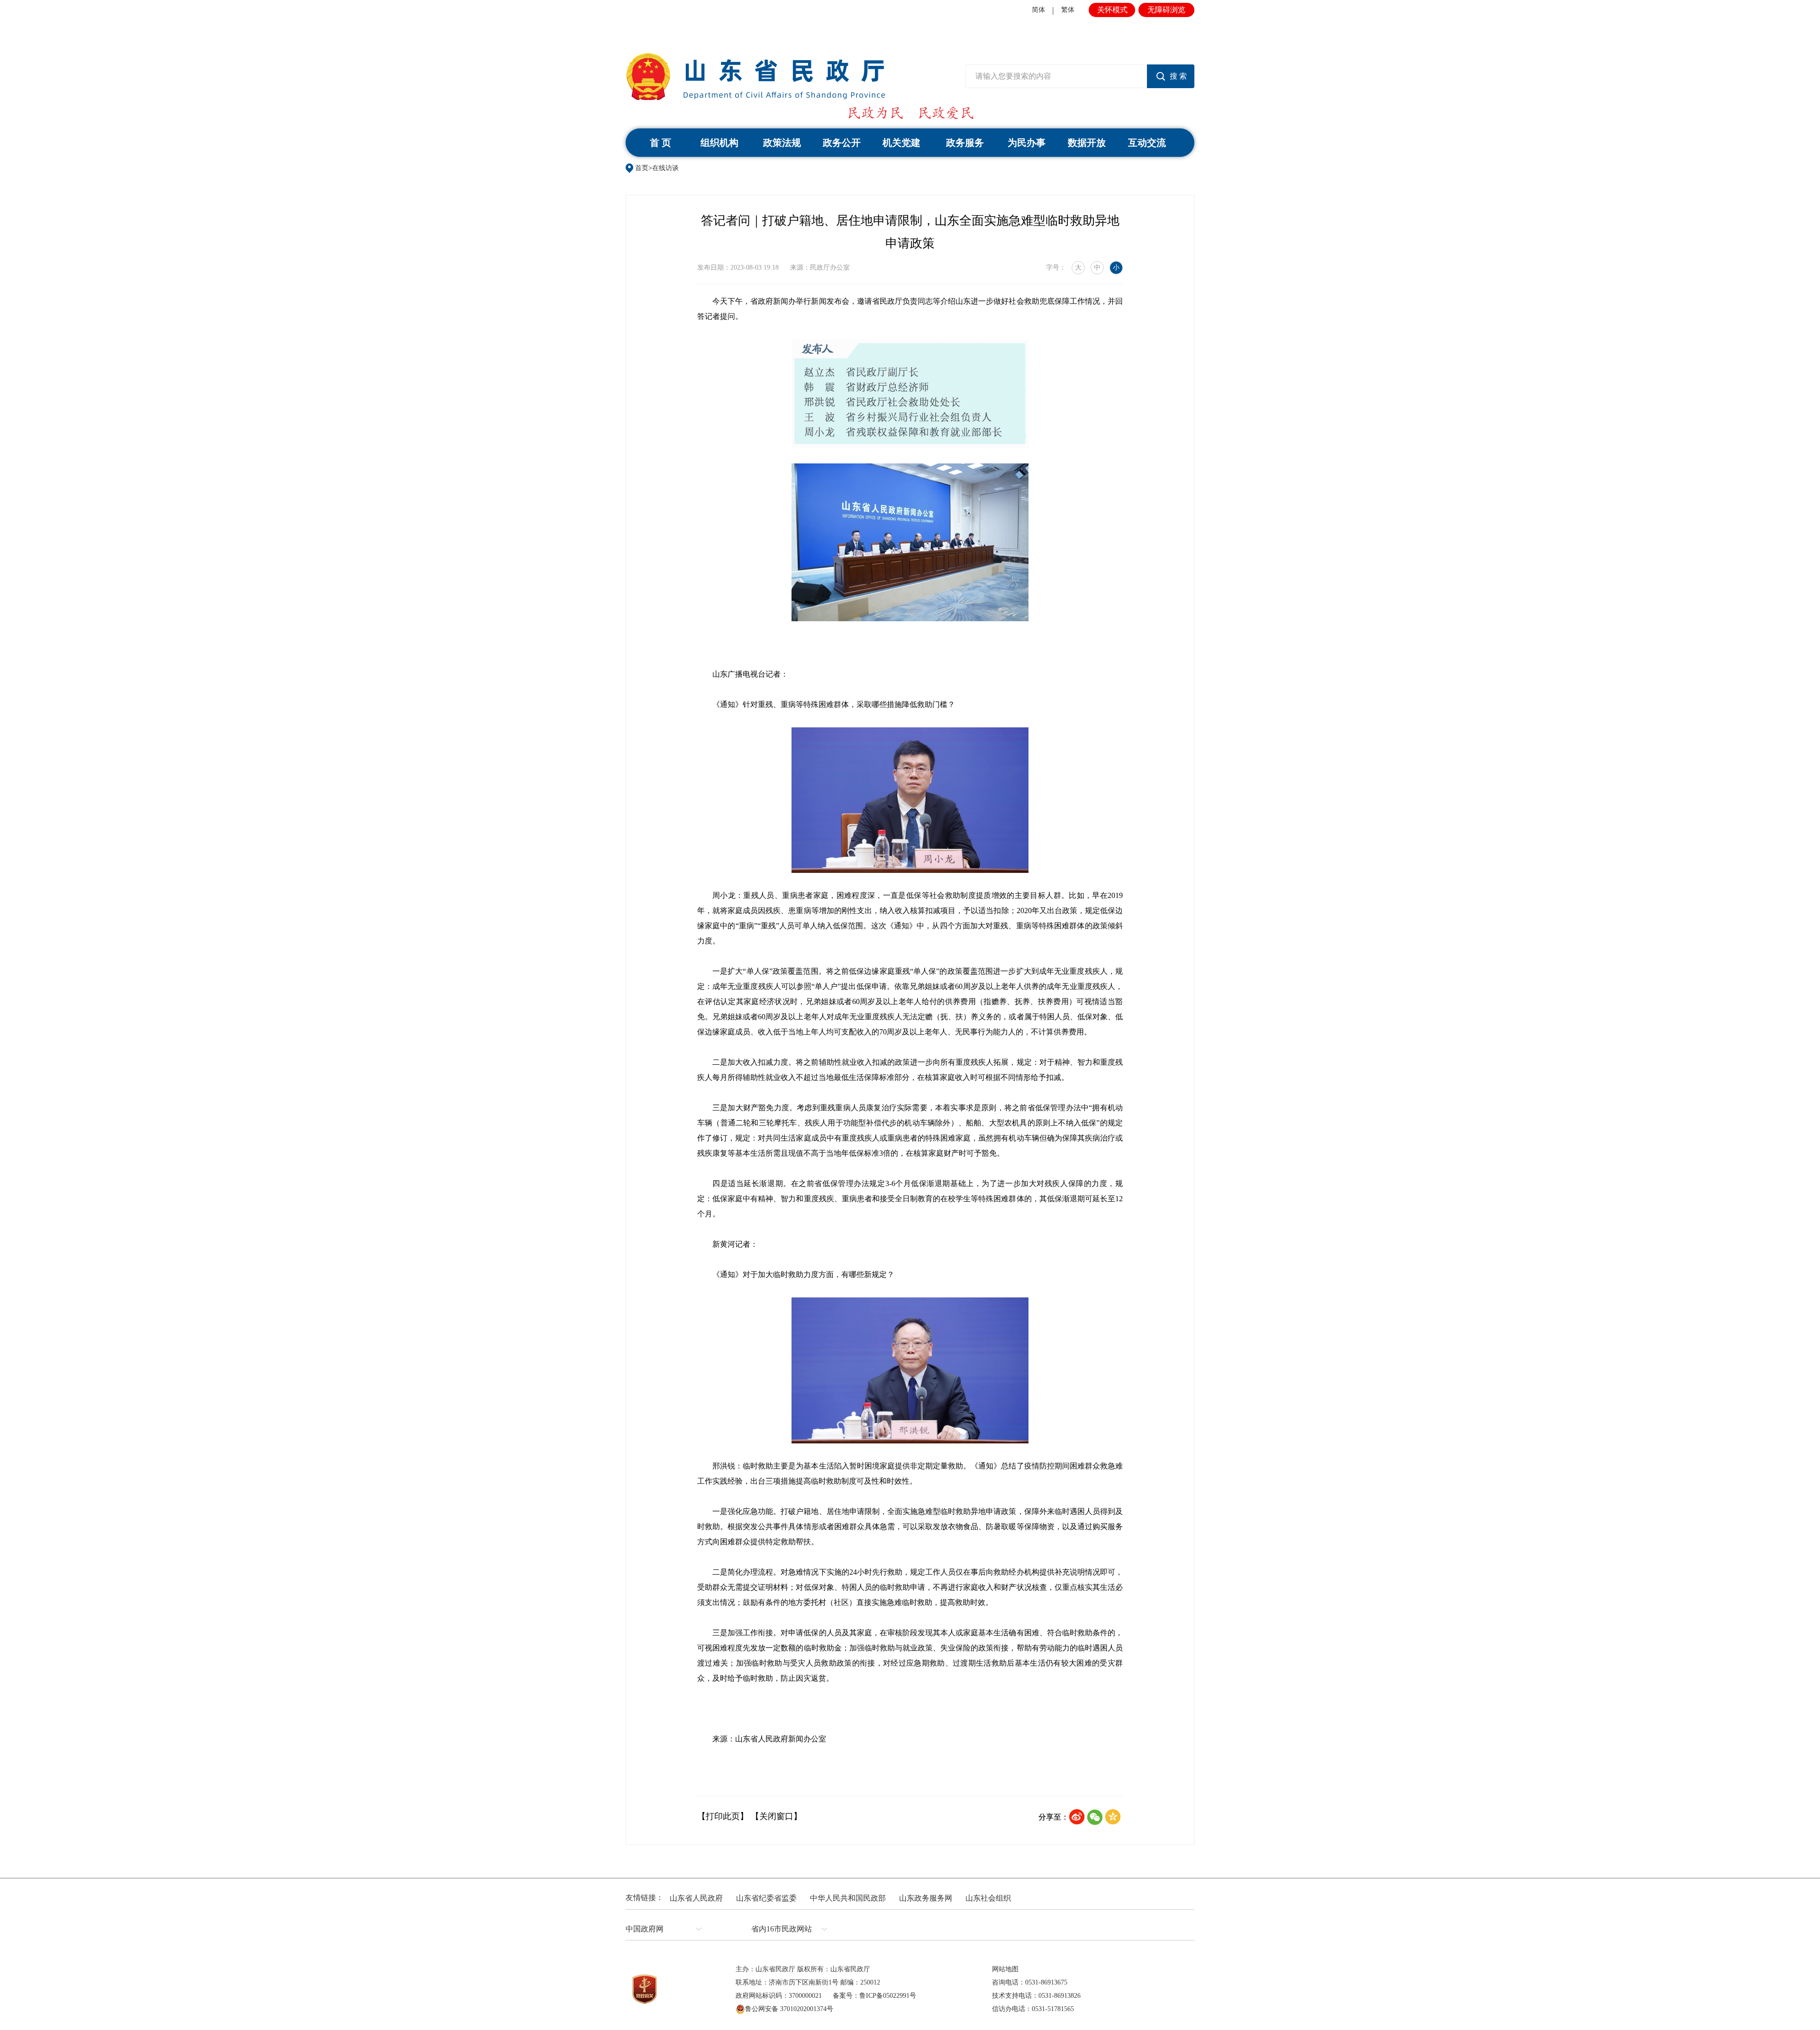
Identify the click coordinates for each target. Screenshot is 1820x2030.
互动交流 (1147, 143)
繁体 (1068, 10)
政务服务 (965, 143)
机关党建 (901, 143)
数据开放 (1087, 143)
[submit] (1171, 76)
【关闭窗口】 (776, 1816)
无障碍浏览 (1166, 10)
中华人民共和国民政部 (848, 1898)
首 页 (660, 143)
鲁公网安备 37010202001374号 (789, 2009)
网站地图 (1005, 1969)
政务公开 (842, 143)
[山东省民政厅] (755, 77)
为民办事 (1027, 143)
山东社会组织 (988, 1898)
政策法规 (782, 143)
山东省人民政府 (696, 1898)
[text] (1056, 76)
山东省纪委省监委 (766, 1898)
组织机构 (719, 143)
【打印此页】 (723, 1816)
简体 (1038, 10)
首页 (642, 168)
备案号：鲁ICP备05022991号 (874, 1996)
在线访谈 (665, 168)
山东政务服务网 (926, 1898)
